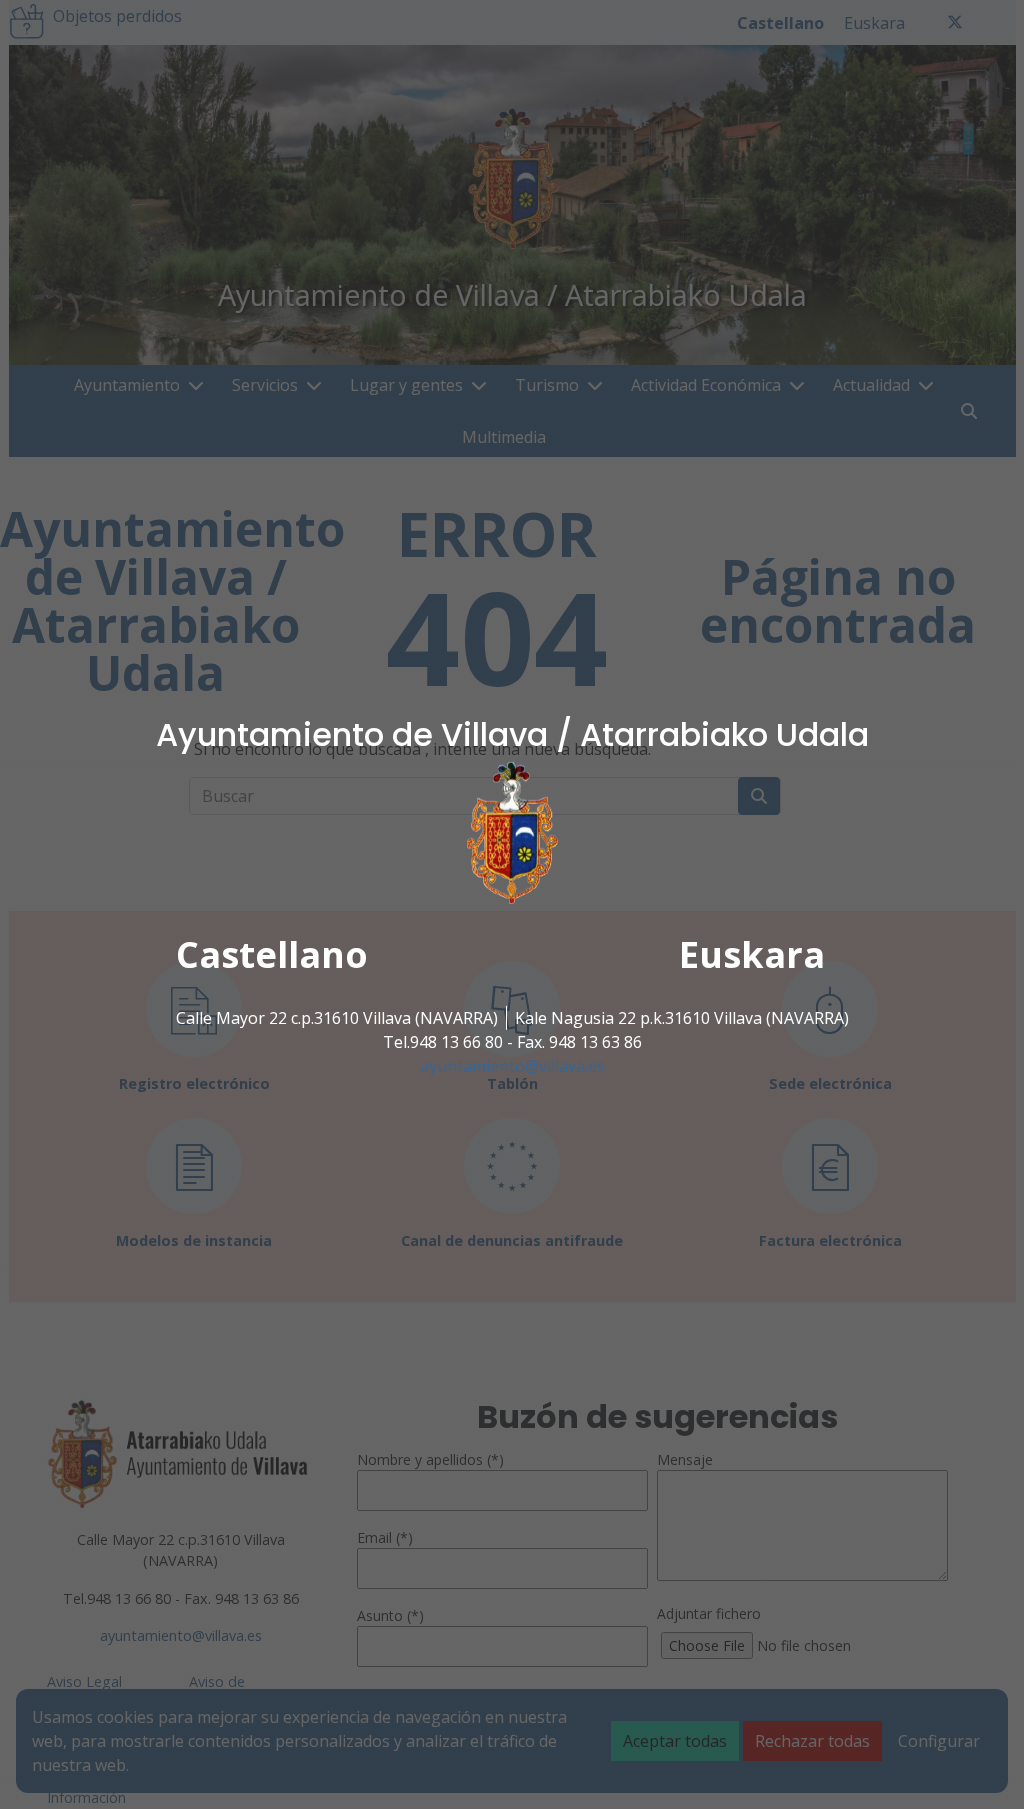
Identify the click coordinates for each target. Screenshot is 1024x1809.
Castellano (272, 954)
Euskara (752, 954)
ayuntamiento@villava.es (512, 1066)
